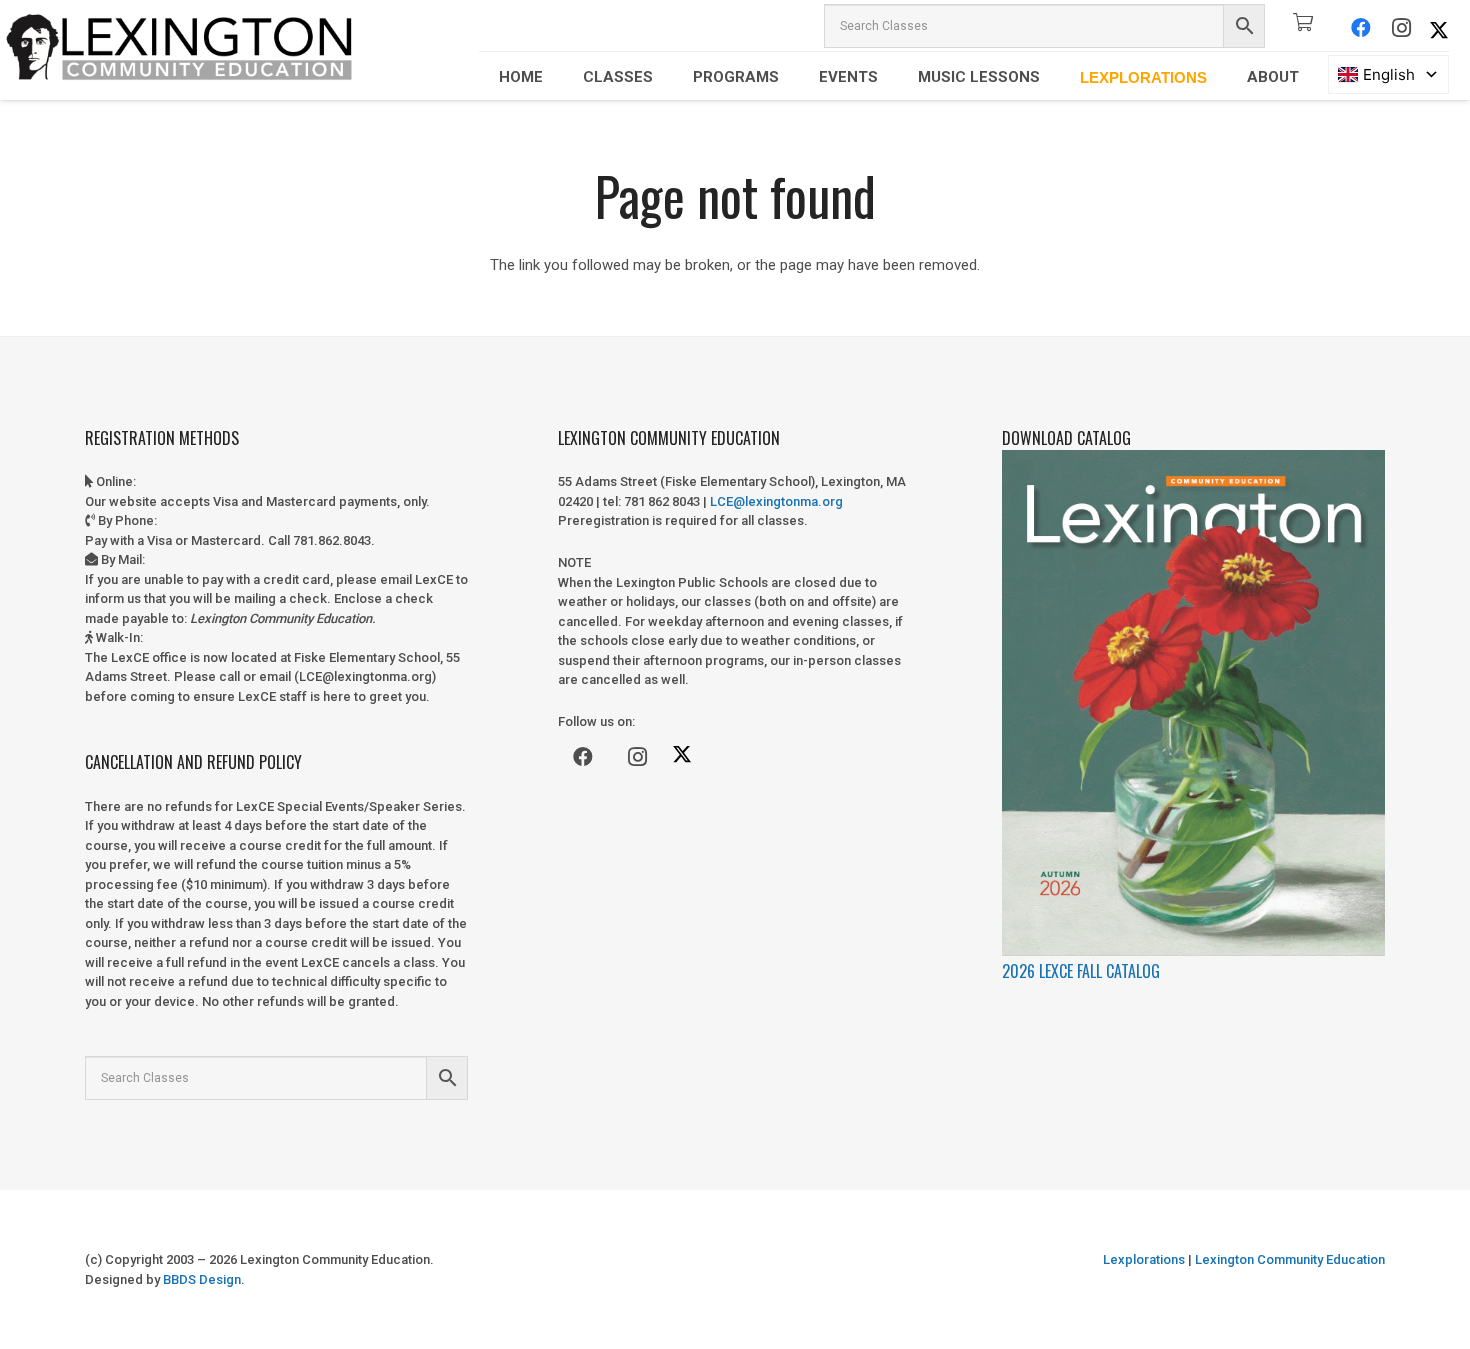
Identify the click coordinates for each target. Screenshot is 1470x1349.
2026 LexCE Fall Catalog (1081, 971)
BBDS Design (202, 1279)
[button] (557, 77)
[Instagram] (1401, 28)
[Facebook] (1361, 28)
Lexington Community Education (1288, 1259)
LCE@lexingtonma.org (776, 501)
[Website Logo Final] (180, 50)
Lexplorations (1144, 1259)
